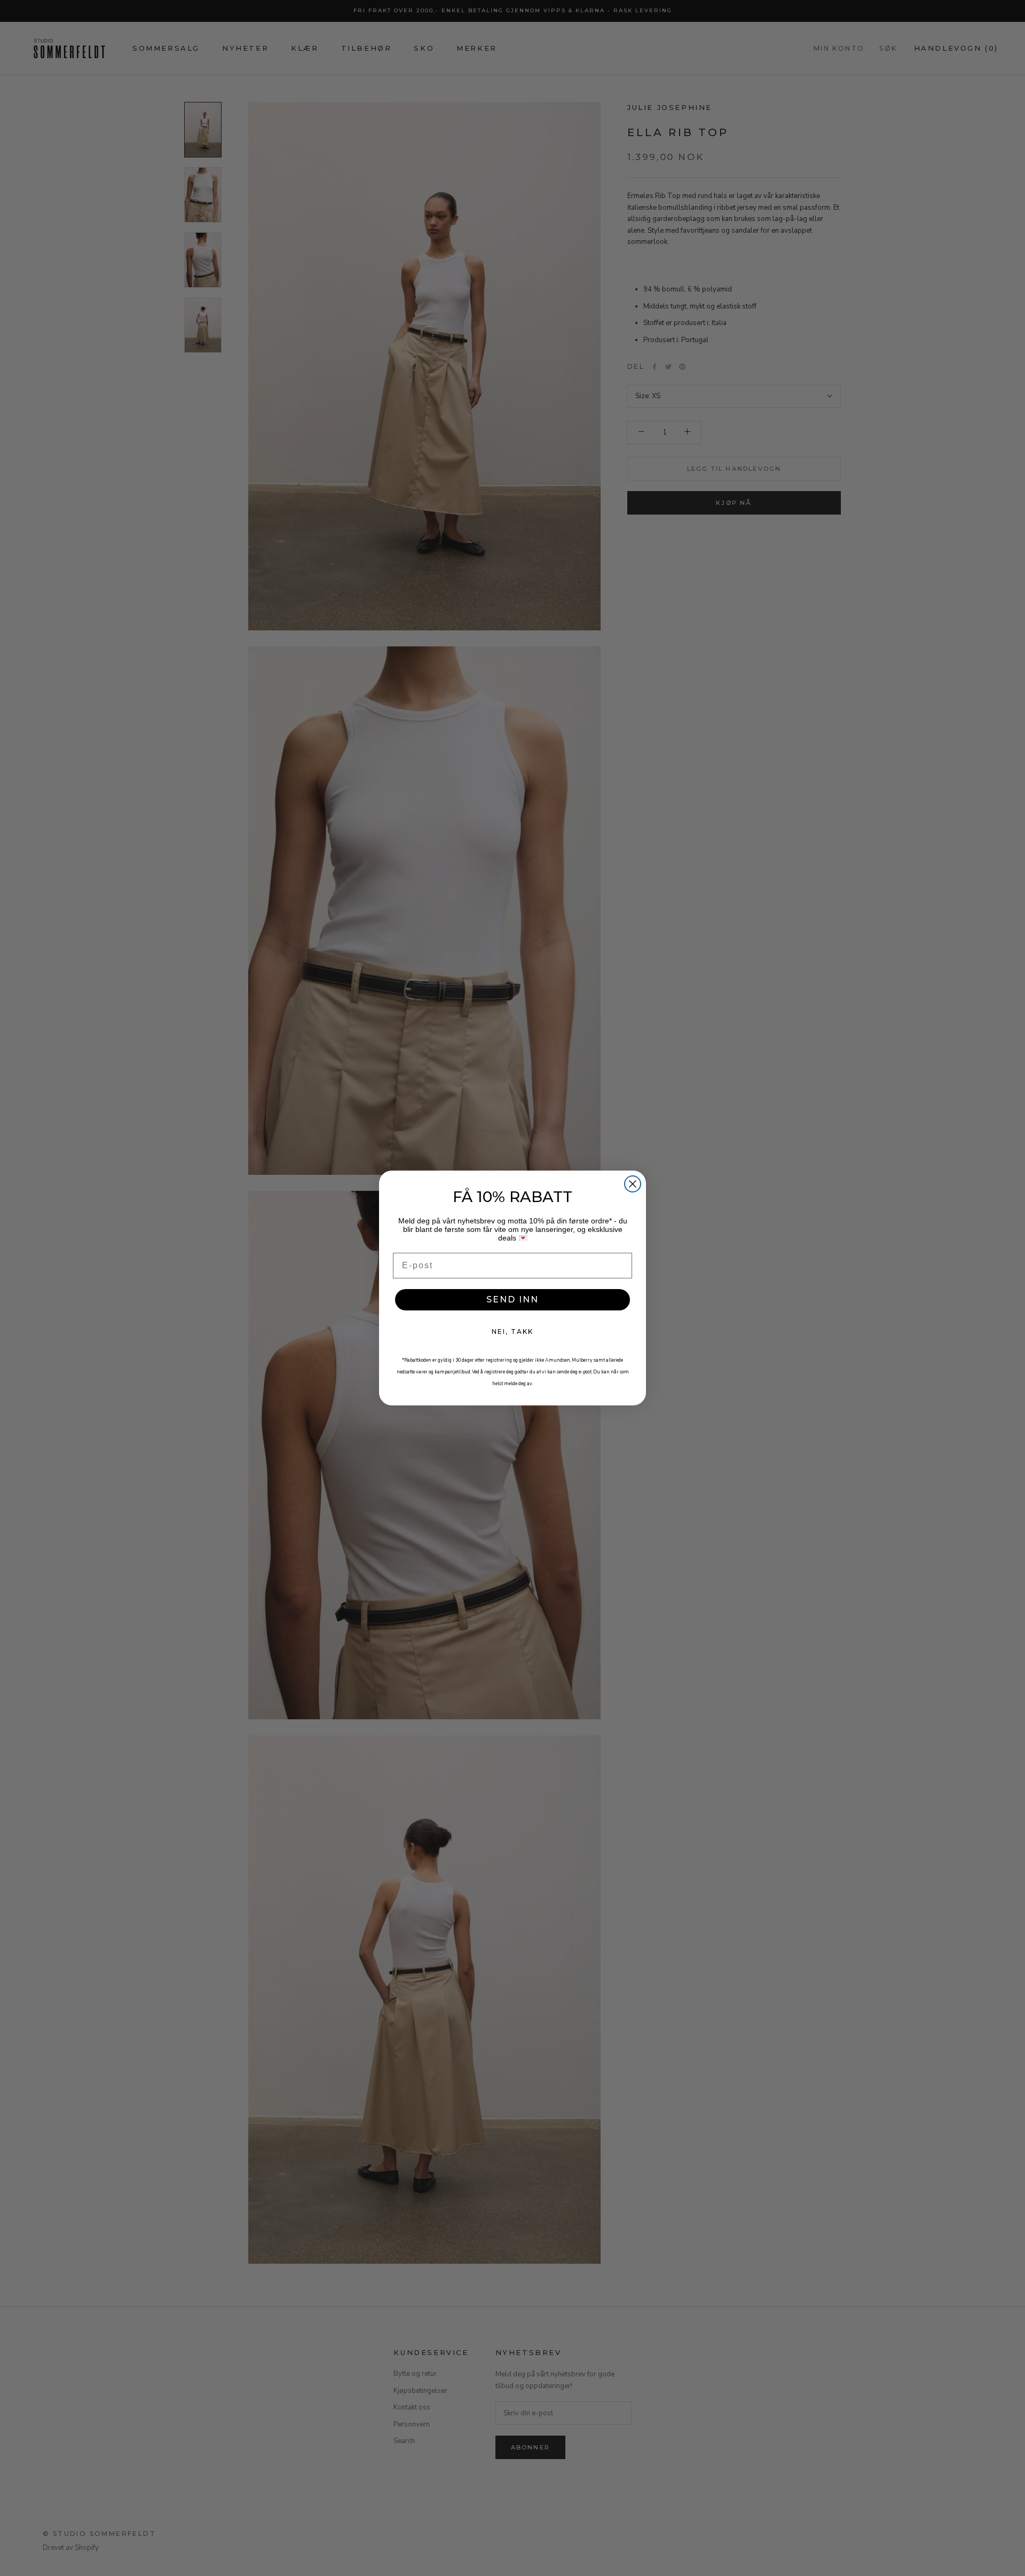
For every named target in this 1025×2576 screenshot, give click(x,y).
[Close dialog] (633, 1184)
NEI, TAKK (512, 1332)
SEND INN (512, 1299)
